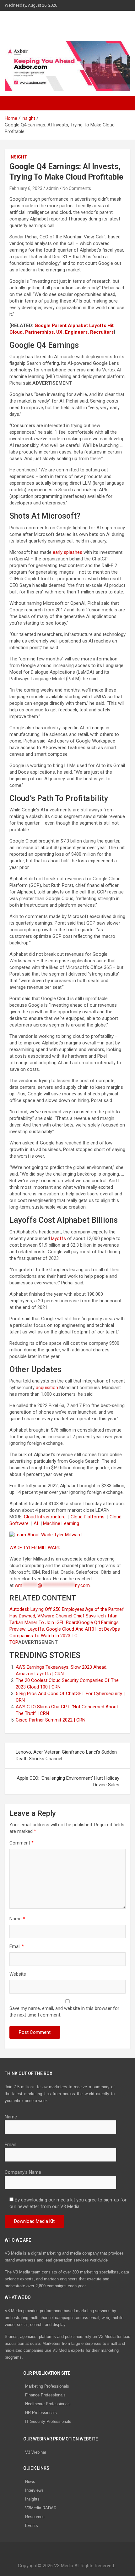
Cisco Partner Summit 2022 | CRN (51, 1720)
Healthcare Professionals (48, 2404)
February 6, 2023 (26, 188)
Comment (22, 1843)
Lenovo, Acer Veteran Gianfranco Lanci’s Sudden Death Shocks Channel (66, 1755)
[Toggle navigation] (13, 103)
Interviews (34, 2490)
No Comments (77, 188)
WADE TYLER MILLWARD (36, 1548)
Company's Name (23, 2172)
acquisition (47, 1388)
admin (52, 188)
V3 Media (25, 22)
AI (36, 1523)
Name (17, 1919)
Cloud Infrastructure (45, 1517)
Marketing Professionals (47, 2386)
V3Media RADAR (41, 2508)
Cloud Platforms (88, 1517)
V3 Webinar (36, 2452)
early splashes (67, 552)
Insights (32, 2499)
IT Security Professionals (48, 2421)
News (30, 2481)
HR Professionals (41, 2413)
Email (17, 1946)
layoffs (59, 1238)
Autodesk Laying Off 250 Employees (47, 1609)
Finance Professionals (45, 2395)
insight (18, 157)
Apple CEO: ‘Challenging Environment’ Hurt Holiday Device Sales (68, 1781)
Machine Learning (62, 1523)
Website (18, 1974)
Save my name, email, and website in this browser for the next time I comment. (64, 2012)
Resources (35, 2517)
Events (32, 2526)
